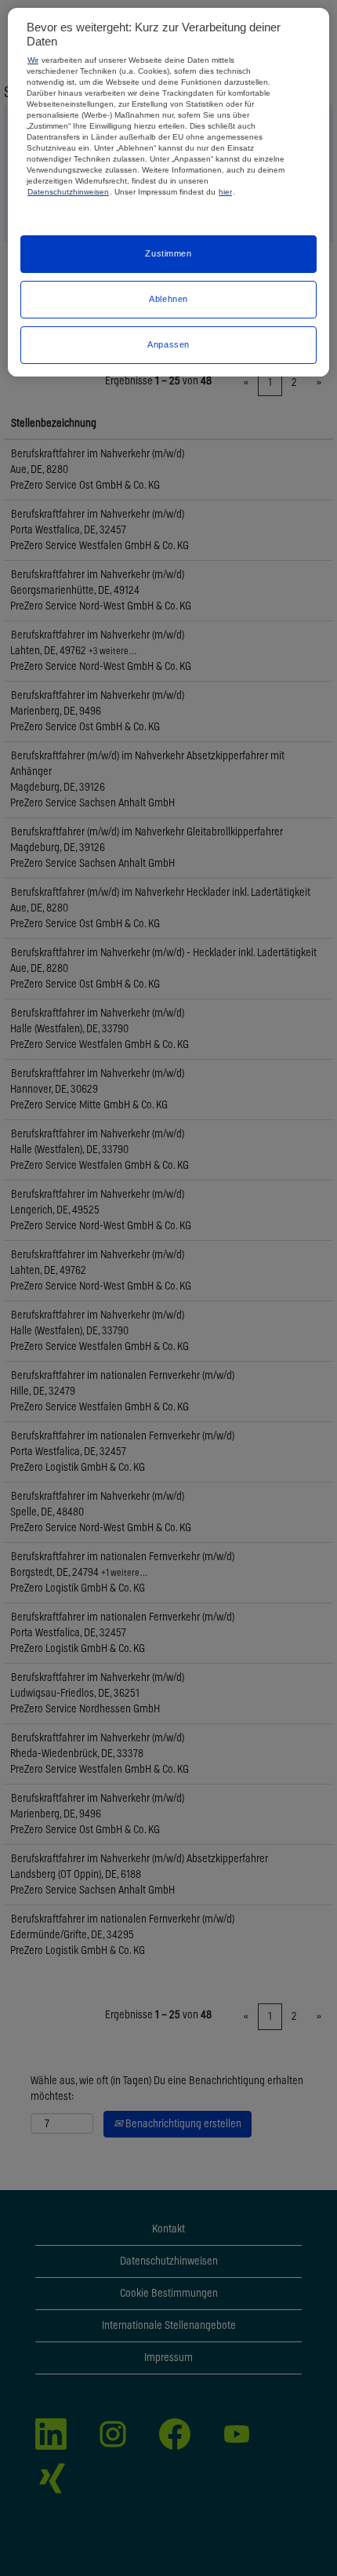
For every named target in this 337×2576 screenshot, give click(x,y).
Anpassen (168, 344)
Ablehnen (168, 299)
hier (225, 192)
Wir (33, 60)
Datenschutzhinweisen (68, 192)
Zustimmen (168, 253)
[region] (168, 192)
